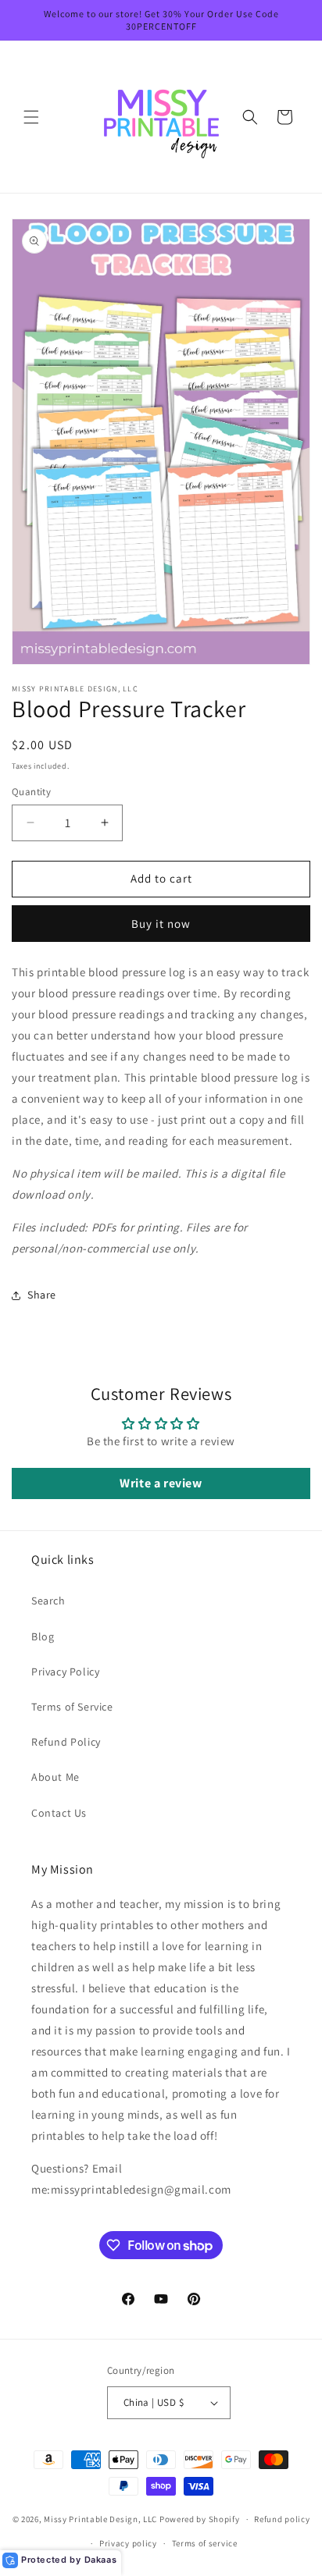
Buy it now (161, 924)
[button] (31, 117)
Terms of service (205, 2543)
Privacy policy (128, 2543)
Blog (43, 1636)
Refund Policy (66, 1742)
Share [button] (42, 1295)
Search (48, 1601)
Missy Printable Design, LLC (100, 2519)
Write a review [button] (161, 1483)
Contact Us (59, 1813)
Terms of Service (72, 1707)
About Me (55, 1777)
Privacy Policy (65, 1672)
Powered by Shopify (200, 2519)
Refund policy (282, 2519)
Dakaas (101, 2560)
